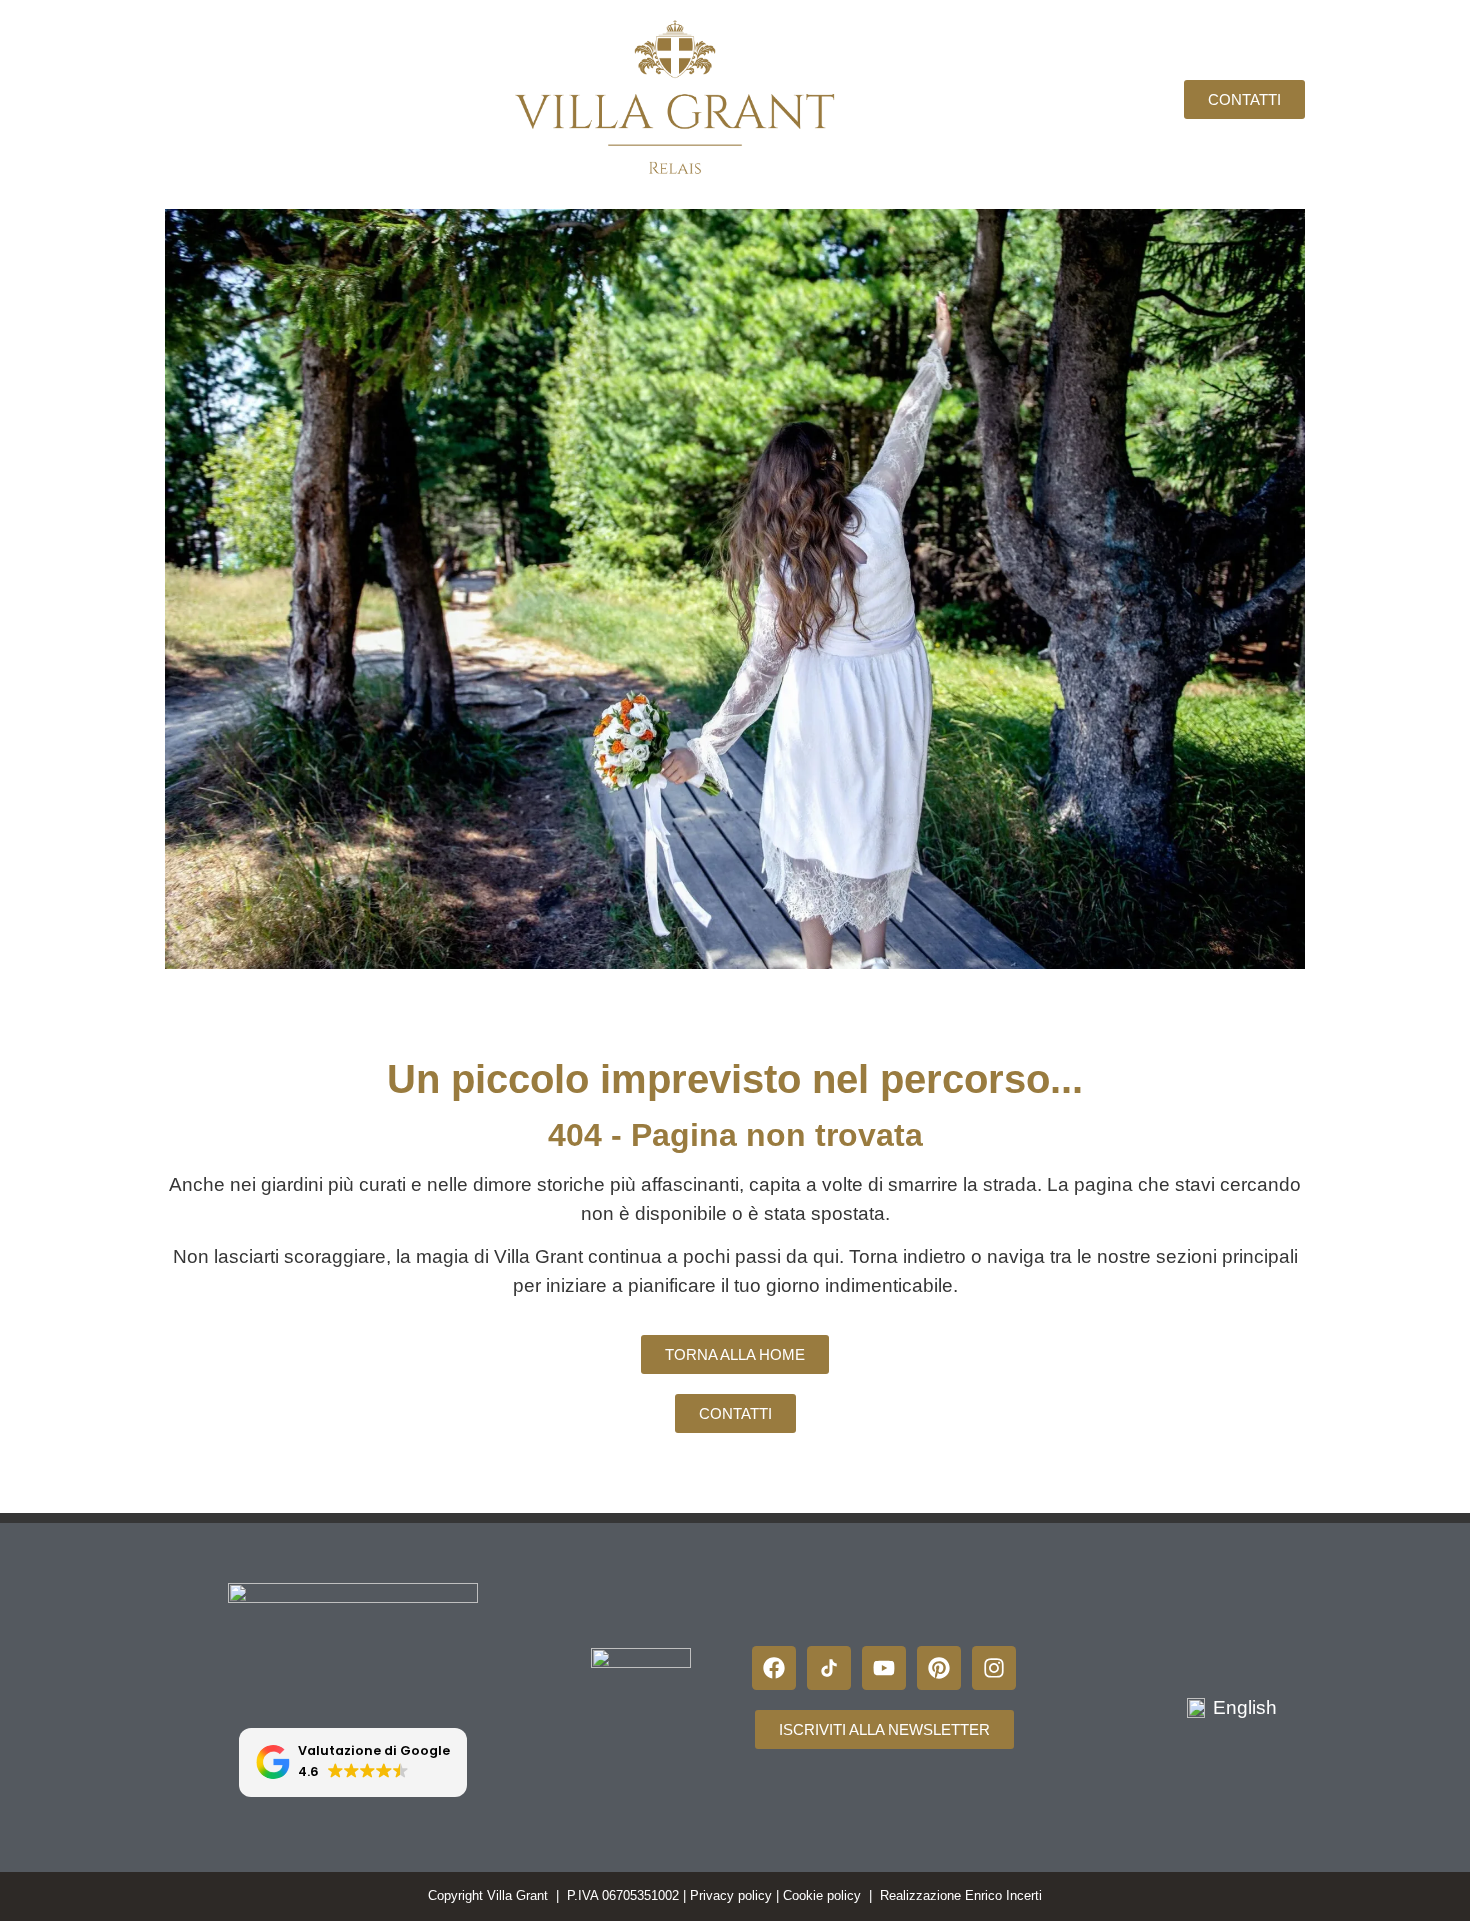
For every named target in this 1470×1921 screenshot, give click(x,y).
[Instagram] (994, 1668)
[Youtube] (884, 1668)
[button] (353, 1762)
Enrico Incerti (1003, 1895)
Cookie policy (822, 1895)
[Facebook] (774, 1668)
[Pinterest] (939, 1668)
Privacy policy (731, 1895)
